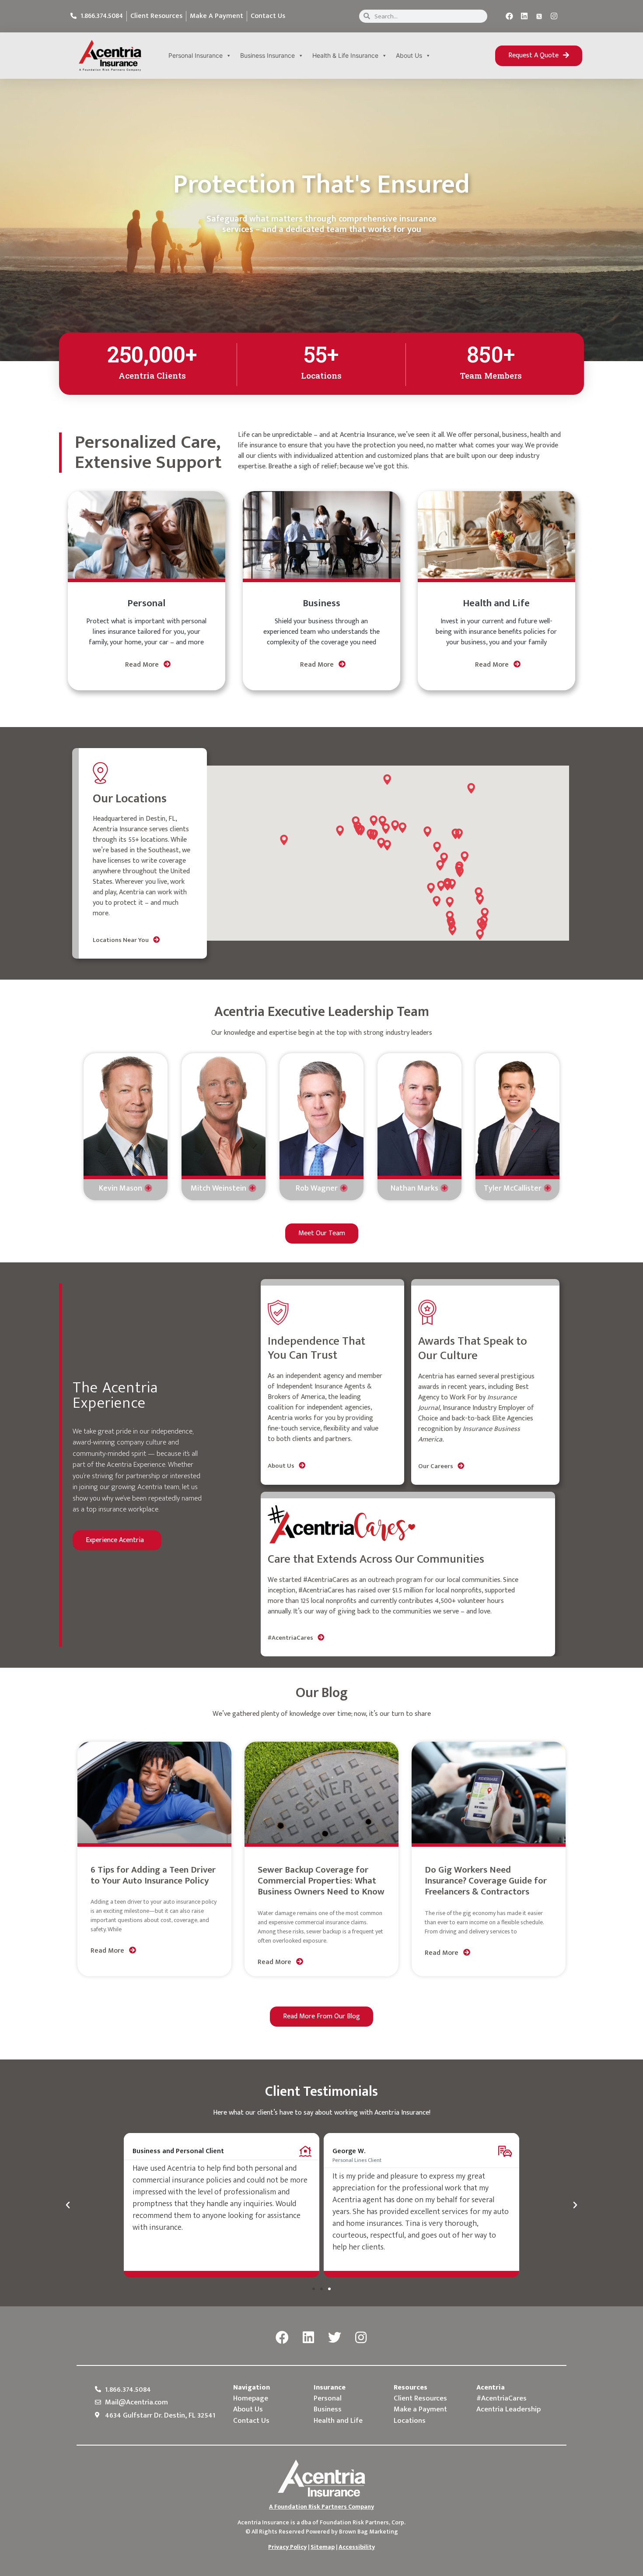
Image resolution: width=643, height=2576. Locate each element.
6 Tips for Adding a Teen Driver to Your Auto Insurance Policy (153, 1875)
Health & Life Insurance (345, 55)
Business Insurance (267, 55)
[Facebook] (510, 16)
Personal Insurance (196, 55)
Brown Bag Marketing (369, 2532)
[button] (539, 56)
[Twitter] (335, 2338)
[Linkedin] (524, 16)
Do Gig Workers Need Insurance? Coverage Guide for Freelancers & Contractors (486, 1881)
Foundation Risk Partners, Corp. (363, 2522)
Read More (143, 665)
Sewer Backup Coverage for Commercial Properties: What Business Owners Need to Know (321, 1881)
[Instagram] (554, 16)
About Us (409, 55)
